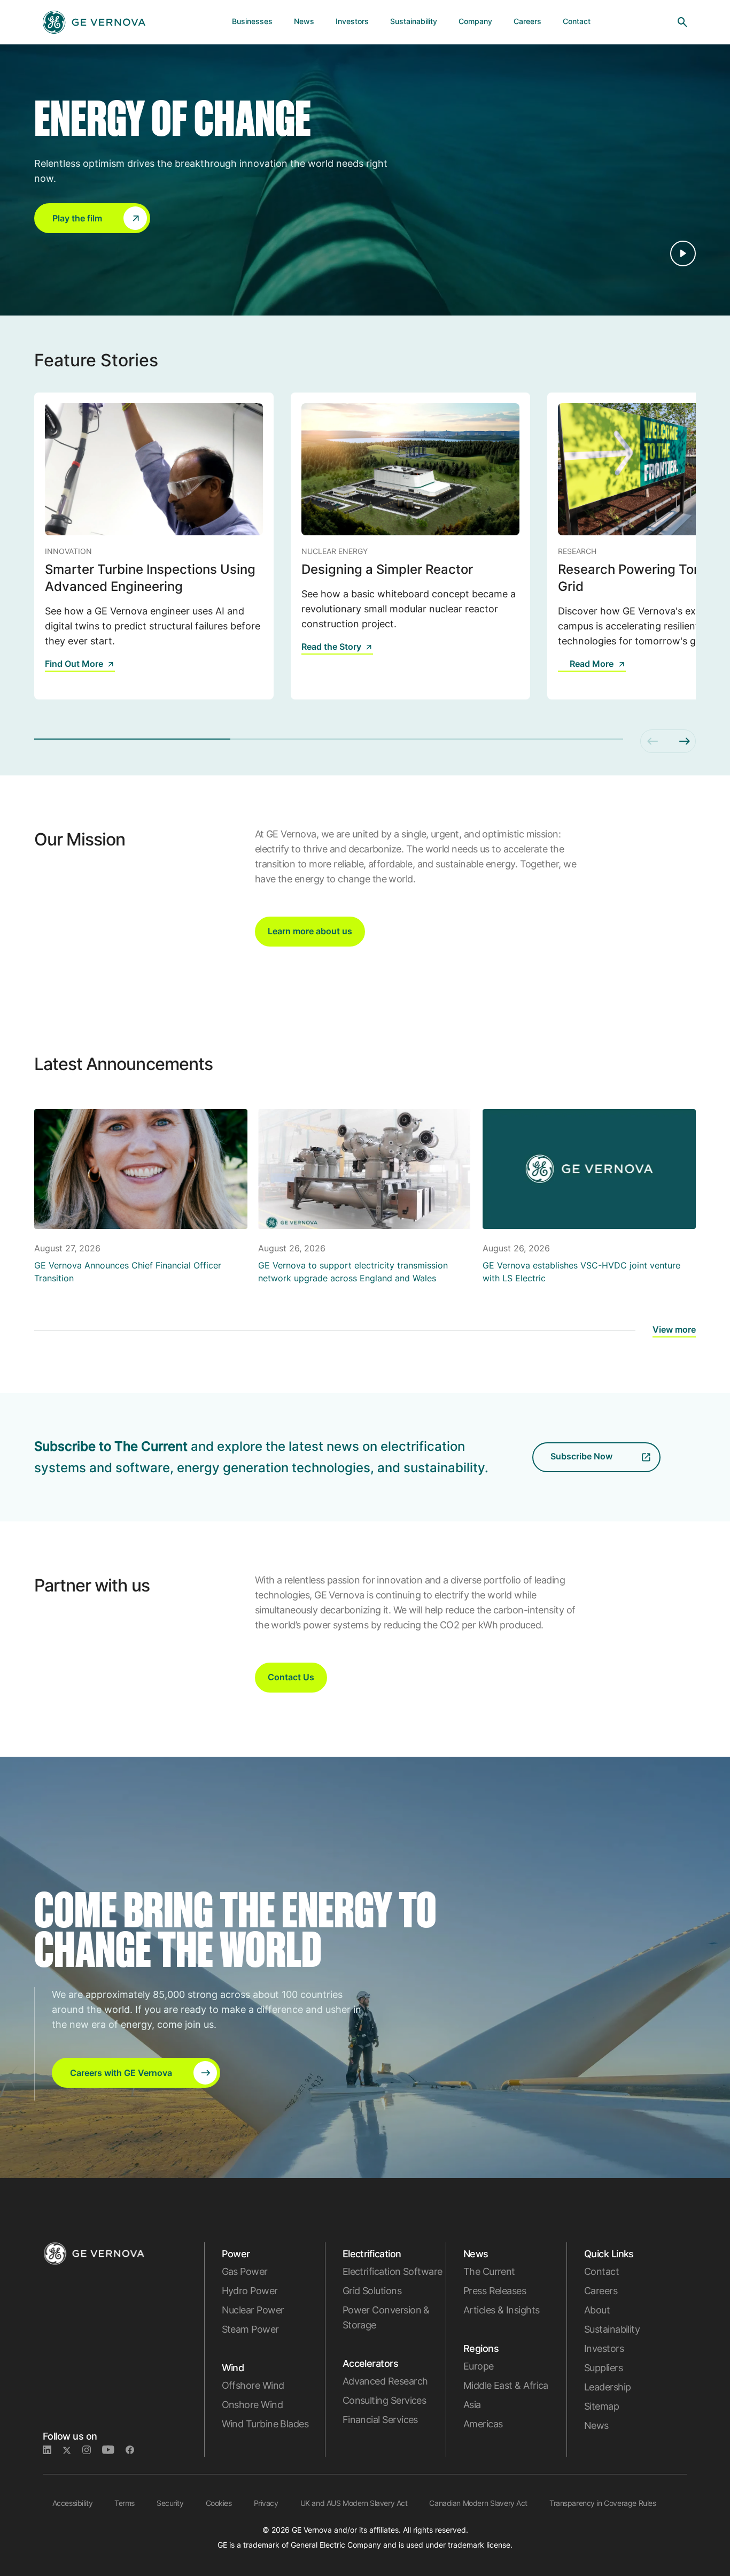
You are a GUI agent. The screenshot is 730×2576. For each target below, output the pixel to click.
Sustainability (612, 2329)
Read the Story (331, 647)
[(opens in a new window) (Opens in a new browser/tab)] (134, 2450)
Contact (601, 2271)
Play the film (77, 218)
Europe (479, 2366)
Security (170, 2503)
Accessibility (73, 2503)
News (596, 2425)
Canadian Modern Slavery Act (478, 2503)
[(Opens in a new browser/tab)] (564, 671)
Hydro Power (250, 2291)
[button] (92, 218)
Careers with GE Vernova (121, 2073)
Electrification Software (393, 2271)
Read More (592, 664)
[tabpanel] (154, 546)
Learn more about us (310, 931)
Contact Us (291, 1677)
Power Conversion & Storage (386, 2317)
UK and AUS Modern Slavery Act (354, 2503)
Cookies (219, 2503)
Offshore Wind (253, 2385)
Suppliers (603, 2368)
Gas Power (245, 2271)
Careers (601, 2291)
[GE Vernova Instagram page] (92, 2450)
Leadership (608, 2387)
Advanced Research (385, 2381)
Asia (472, 2405)
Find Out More (74, 664)
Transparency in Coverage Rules (603, 2503)
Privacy (266, 2503)
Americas (483, 2424)
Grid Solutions (372, 2291)
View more (674, 1329)
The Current (489, 2271)
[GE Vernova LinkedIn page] (53, 2450)
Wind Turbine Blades (265, 2424)
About (597, 2310)
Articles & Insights (502, 2310)
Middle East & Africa (506, 2385)
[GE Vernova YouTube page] (114, 2450)
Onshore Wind (253, 2405)
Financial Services (380, 2420)
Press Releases (495, 2291)
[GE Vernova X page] (72, 2450)
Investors (604, 2348)
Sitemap (601, 2406)
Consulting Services (385, 2400)
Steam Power (250, 2329)
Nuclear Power (253, 2310)
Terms (125, 2503)
